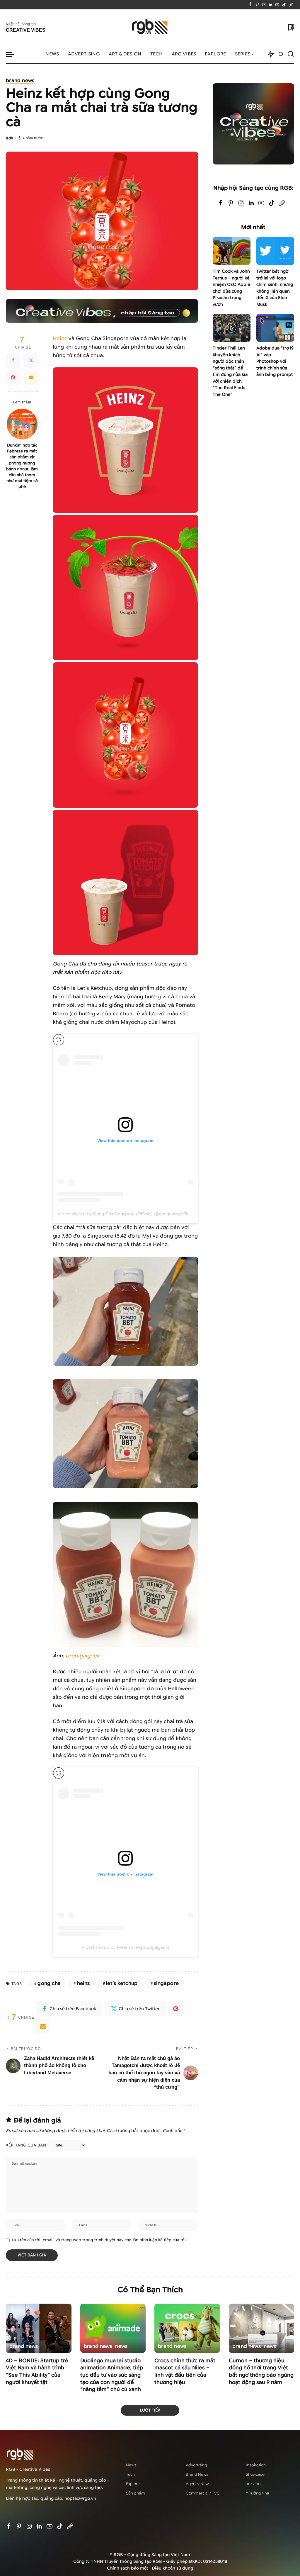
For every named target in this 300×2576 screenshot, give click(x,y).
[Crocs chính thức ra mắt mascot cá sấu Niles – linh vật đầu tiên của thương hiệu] (187, 2328)
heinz (83, 1983)
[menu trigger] (13, 54)
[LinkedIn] (271, 5)
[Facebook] (250, 5)
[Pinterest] (257, 5)
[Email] (31, 378)
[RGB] (150, 27)
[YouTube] (277, 5)
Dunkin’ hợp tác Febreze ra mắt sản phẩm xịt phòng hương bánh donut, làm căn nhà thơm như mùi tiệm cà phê (22, 466)
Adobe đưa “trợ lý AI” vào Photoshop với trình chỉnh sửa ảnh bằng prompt (275, 361)
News (121, 2347)
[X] (31, 361)
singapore (166, 1983)
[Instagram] (264, 5)
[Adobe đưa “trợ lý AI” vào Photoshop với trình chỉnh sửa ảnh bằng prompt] (275, 328)
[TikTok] (284, 5)
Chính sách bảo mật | (129, 2568)
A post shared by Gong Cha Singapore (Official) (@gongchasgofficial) (126, 1214)
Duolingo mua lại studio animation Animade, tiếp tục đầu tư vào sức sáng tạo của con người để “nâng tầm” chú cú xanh (112, 2375)
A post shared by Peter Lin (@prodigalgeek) (125, 1947)
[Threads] (291, 5)
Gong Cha (49, 1983)
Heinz (60, 338)
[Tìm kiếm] (291, 54)
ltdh (10, 138)
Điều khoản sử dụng (172, 2568)
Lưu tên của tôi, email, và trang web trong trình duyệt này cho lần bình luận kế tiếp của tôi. (99, 2240)
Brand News (20, 81)
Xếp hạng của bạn (26, 2145)
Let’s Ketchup (122, 1983)
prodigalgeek (83, 1656)
